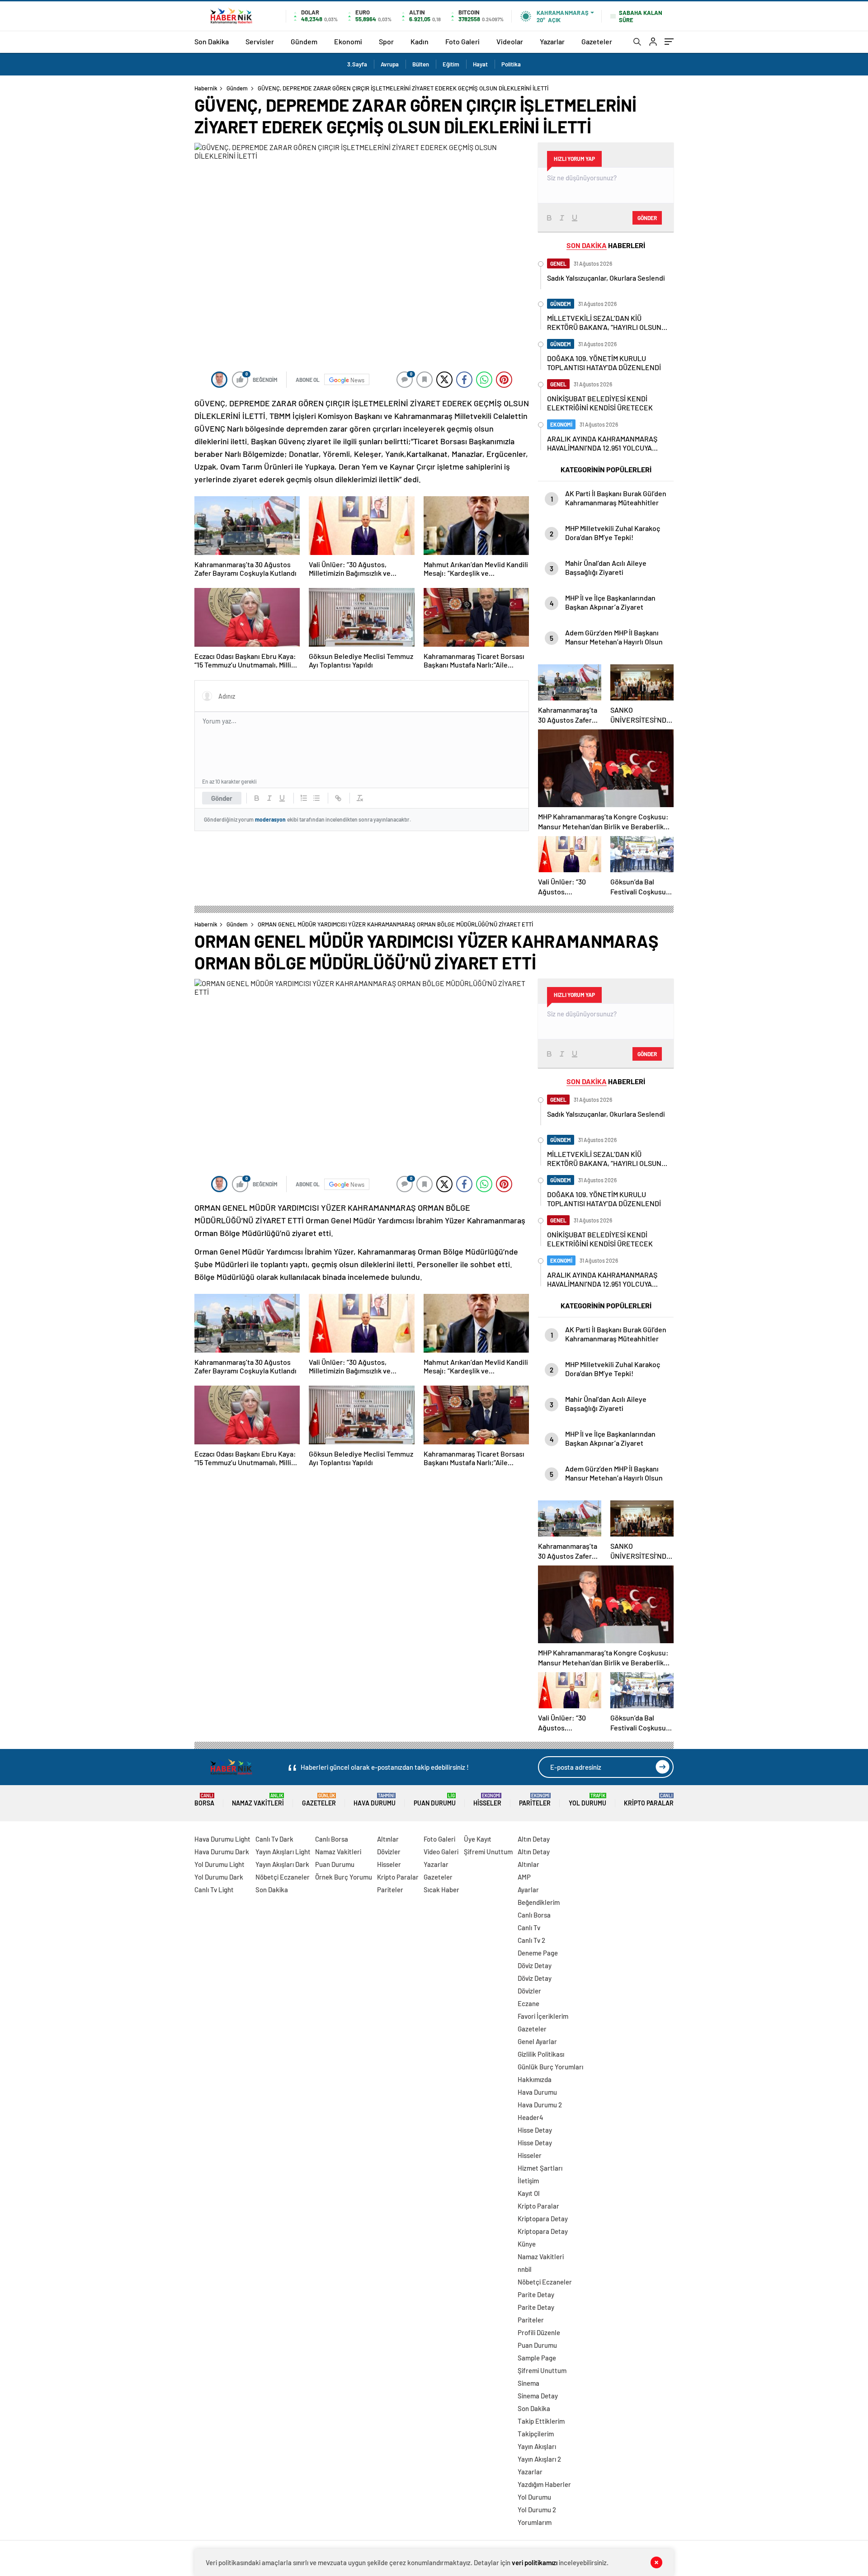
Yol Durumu (587, 1800)
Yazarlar (552, 41)
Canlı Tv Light (214, 1890)
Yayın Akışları (537, 2446)
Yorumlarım (535, 2522)
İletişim (528, 2181)
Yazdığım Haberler (544, 2484)
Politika (511, 64)
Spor (386, 41)
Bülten (421, 64)
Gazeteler (597, 41)
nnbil (525, 2269)
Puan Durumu (435, 1800)
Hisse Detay (535, 2130)
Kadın (420, 41)
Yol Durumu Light (219, 1864)
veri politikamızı (535, 2562)
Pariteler (535, 1800)
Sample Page (537, 2358)
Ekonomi (348, 41)
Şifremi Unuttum (488, 1852)
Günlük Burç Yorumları (550, 2067)
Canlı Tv (529, 1927)
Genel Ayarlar (537, 2041)
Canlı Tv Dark (274, 1839)
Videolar (510, 41)
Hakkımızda (535, 2079)
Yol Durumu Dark (219, 1877)
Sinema (528, 2383)
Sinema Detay (538, 2396)
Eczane (528, 2003)
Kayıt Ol (529, 2193)
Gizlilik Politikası (541, 2054)
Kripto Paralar (649, 1800)
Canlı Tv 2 (531, 1940)
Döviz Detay (535, 1965)
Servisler (260, 41)
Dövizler (389, 1852)
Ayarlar (528, 1890)
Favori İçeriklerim (543, 2016)
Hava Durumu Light (222, 1839)
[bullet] (316, 798)
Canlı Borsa (332, 1839)
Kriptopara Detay (543, 2219)
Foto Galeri (462, 41)
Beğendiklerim (539, 1902)
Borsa (204, 1800)
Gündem (304, 41)
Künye (527, 2244)
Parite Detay (536, 2294)
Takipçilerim (536, 2434)
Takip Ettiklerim (541, 2421)
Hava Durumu (375, 1800)
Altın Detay (534, 1839)
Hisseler (487, 1800)
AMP (524, 1877)
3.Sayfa (357, 64)
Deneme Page (538, 1953)
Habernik (206, 88)
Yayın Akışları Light (283, 1852)
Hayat (480, 64)
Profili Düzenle (539, 2332)
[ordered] (304, 798)
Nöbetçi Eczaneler (283, 1877)
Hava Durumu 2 (540, 2105)
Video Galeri (441, 1852)
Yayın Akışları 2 (539, 2459)
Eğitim (451, 64)
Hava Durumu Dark (222, 1852)
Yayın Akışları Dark (282, 1864)
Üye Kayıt (478, 1839)
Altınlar (388, 1839)
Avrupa (390, 64)
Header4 (531, 2117)
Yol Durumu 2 (537, 2510)
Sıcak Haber (441, 1890)
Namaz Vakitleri (258, 1800)
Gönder (222, 798)
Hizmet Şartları (540, 2168)
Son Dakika (212, 41)
